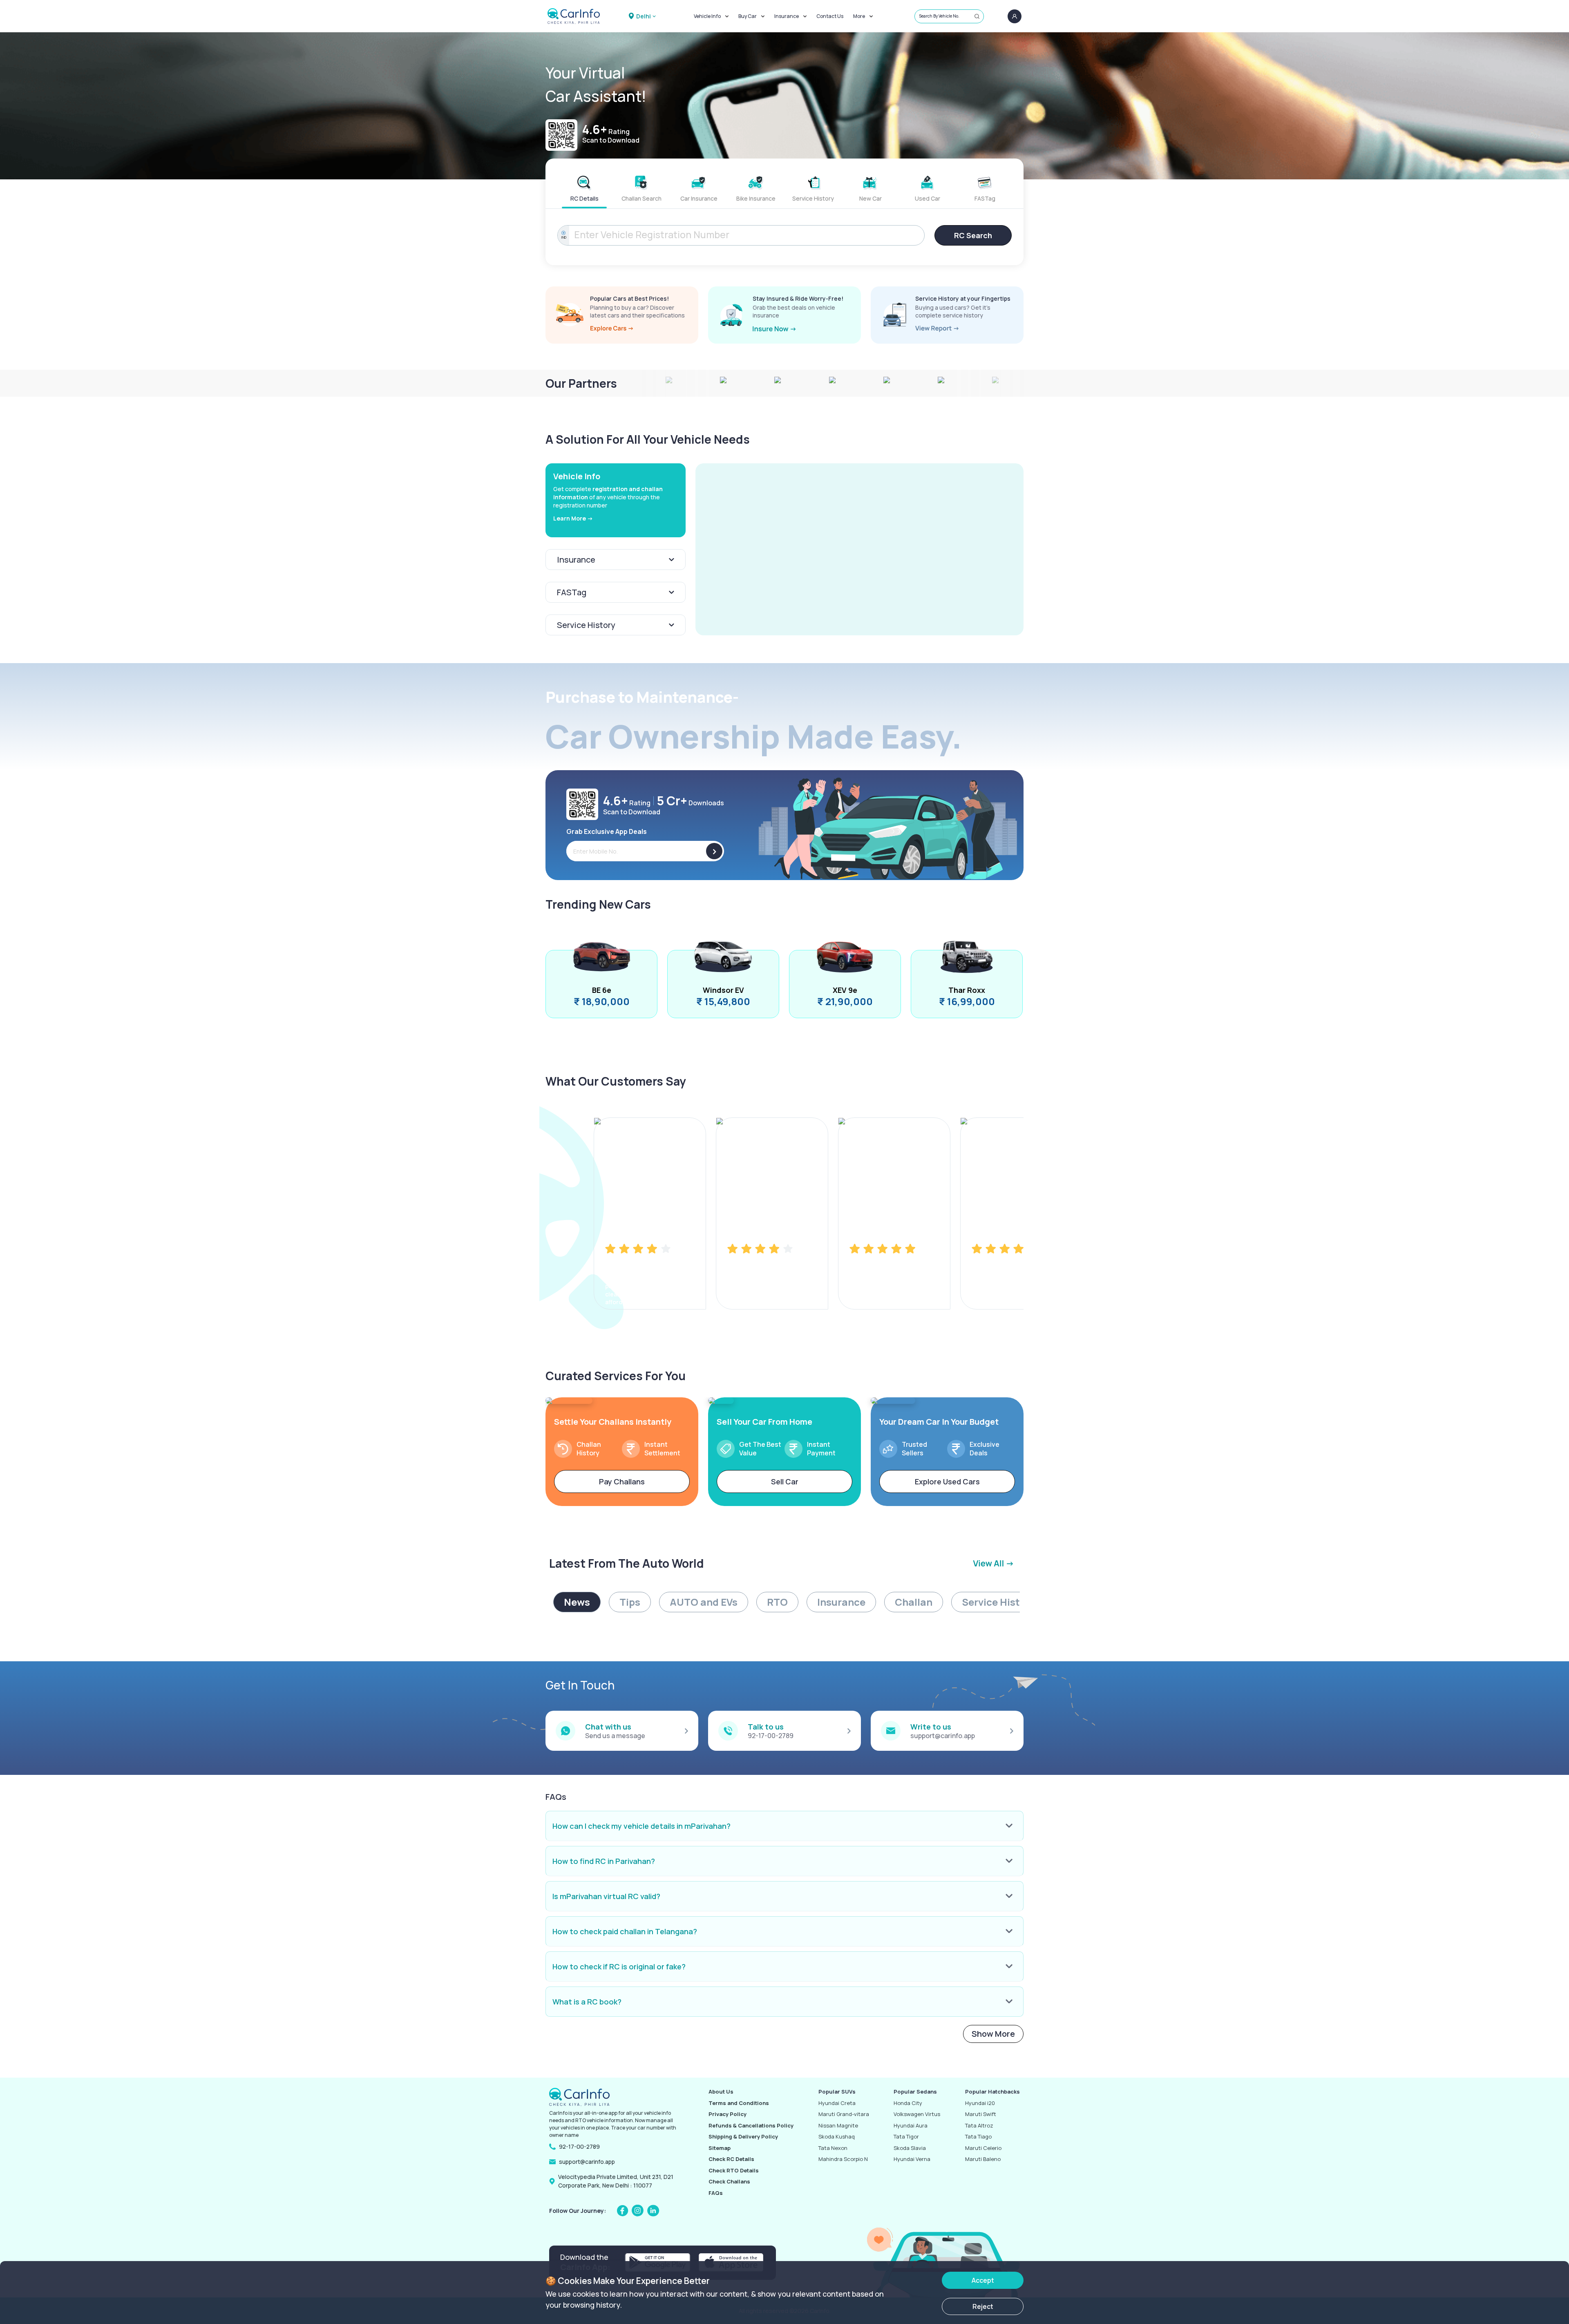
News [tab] (577, 1602)
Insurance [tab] (841, 1602)
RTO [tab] (777, 1602)
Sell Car (785, 1482)
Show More (993, 2034)
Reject (983, 2306)
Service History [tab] (998, 1602)
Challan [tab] (914, 1602)
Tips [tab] (630, 1602)
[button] (859, 549)
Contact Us (830, 16)
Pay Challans (622, 1482)
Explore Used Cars (947, 1482)
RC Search (973, 235)
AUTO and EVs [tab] (704, 1602)
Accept (983, 2280)
